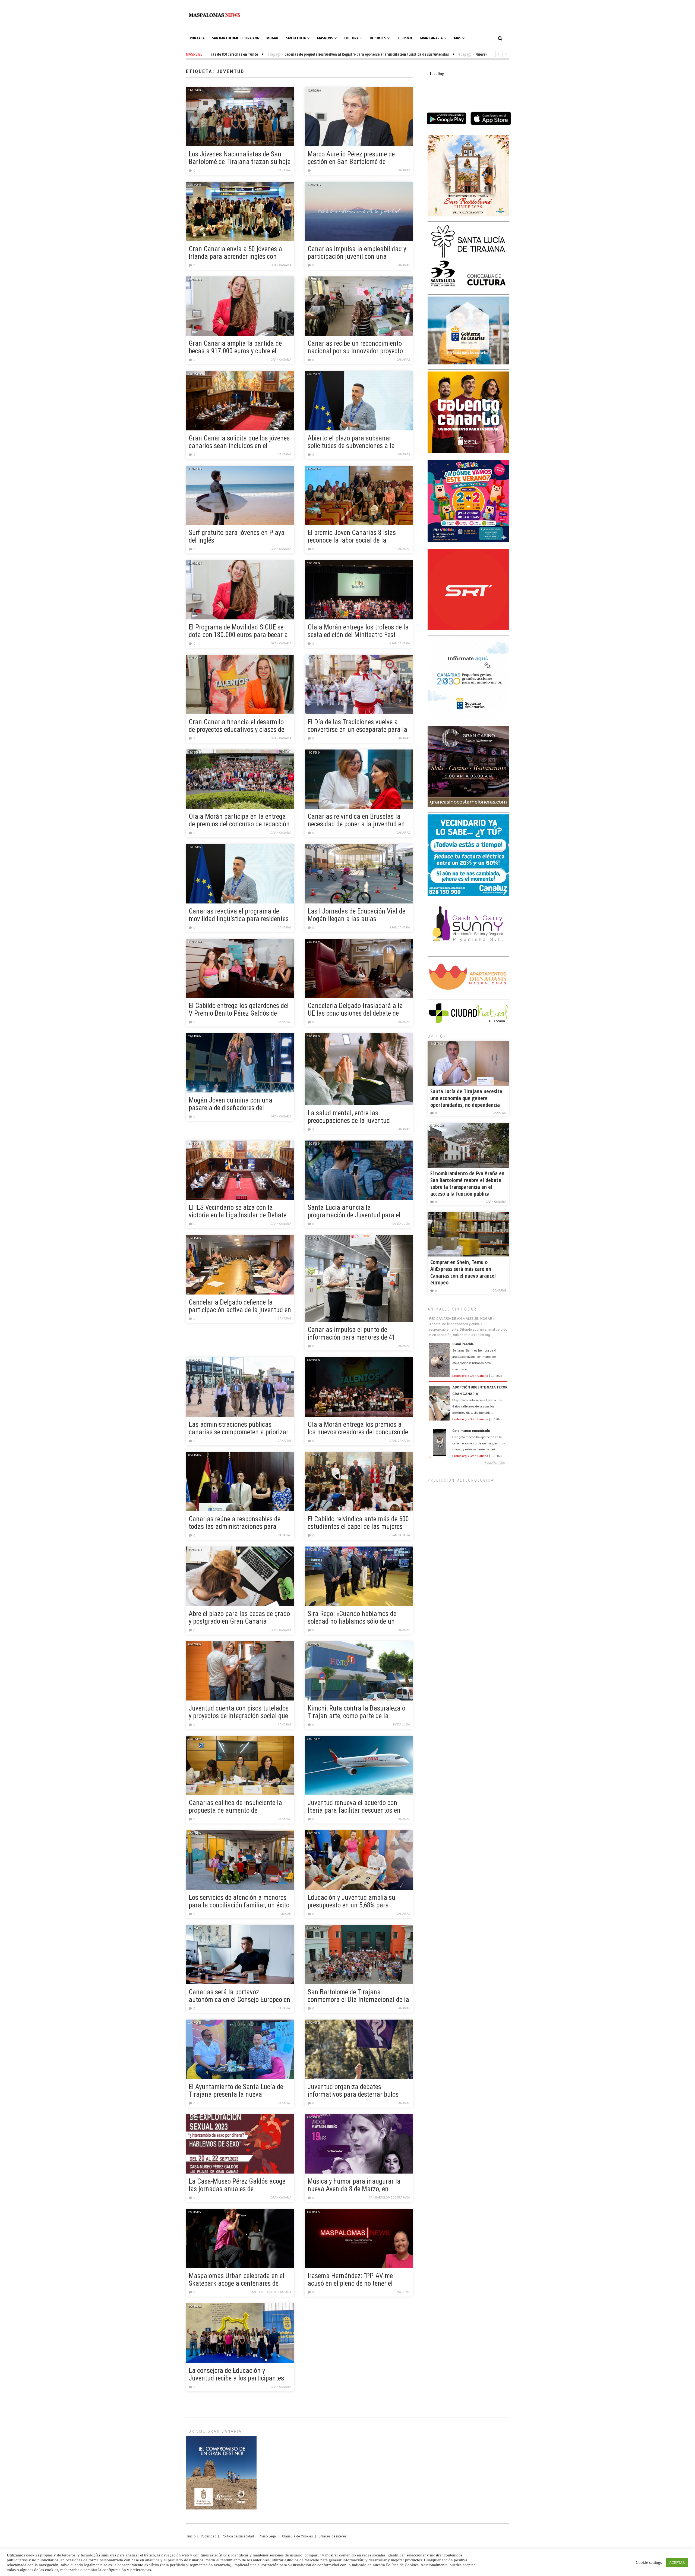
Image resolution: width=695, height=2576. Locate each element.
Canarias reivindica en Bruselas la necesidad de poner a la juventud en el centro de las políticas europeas (356, 821)
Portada (197, 38)
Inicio (191, 2536)
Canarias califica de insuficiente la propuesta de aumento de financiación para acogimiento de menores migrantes (235, 1807)
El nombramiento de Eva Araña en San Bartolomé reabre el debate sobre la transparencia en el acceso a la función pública (467, 1183)
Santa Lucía (296, 38)
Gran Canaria (431, 38)
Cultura (351, 38)
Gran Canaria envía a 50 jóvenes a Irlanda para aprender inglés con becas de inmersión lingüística (235, 253)
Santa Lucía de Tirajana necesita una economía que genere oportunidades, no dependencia (466, 1098)
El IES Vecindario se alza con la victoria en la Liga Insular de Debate (238, 1211)
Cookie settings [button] (649, 2562)
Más (457, 38)
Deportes (378, 38)
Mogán (272, 38)
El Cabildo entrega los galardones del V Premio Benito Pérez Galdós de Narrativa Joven (239, 1010)
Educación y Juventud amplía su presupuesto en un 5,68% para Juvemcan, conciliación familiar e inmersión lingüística (353, 1902)
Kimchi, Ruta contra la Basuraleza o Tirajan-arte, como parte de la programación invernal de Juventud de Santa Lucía (356, 1712)
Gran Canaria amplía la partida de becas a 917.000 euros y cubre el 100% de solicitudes (235, 348)
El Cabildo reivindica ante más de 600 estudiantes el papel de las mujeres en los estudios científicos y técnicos (358, 1523)
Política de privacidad (238, 2536)
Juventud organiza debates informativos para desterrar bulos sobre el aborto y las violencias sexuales (353, 2091)
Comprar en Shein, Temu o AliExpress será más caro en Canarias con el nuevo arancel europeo (463, 1272)
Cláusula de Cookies (298, 2536)
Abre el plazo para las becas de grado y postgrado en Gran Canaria (239, 1618)
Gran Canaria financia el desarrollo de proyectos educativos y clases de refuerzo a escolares (236, 726)
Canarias (285, 170)
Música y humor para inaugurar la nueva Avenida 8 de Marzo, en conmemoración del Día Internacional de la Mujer (358, 2185)
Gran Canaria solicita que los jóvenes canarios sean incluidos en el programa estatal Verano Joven (239, 442)
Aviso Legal (268, 2536)
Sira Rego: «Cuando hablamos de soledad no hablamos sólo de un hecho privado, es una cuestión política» (352, 1618)
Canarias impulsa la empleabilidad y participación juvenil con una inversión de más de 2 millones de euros (357, 253)
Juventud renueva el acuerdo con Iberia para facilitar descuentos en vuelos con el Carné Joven (354, 1807)
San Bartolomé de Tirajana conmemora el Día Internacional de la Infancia (358, 1996)
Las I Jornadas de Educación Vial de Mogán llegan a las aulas (356, 915)
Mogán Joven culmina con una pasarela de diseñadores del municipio (230, 1104)
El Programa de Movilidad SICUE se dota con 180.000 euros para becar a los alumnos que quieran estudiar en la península (238, 631)
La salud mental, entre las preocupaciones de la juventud (349, 1117)
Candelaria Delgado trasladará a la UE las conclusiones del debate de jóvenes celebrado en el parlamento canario (355, 1010)
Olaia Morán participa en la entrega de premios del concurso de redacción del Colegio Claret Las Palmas (239, 821)
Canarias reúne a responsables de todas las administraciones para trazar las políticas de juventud (235, 1523)
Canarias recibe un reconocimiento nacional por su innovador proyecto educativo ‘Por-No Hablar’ (355, 348)
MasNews (325, 38)
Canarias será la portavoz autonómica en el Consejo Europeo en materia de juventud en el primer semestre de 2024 (239, 1996)
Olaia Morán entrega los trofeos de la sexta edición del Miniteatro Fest (358, 631)
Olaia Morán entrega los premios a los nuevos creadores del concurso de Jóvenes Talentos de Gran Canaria (358, 1429)
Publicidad (209, 2536)
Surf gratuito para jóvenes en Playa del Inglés (237, 537)
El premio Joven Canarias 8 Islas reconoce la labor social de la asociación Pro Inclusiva (352, 537)
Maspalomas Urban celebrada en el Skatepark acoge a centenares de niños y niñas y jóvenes (236, 2280)
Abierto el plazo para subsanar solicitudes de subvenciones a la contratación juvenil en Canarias (352, 442)
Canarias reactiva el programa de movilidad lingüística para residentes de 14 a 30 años (239, 915)
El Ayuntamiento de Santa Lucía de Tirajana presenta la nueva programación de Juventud (236, 2091)
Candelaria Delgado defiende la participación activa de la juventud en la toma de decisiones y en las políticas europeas (240, 1306)
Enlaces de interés (333, 2536)
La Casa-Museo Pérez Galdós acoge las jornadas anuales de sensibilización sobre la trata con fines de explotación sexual (237, 2185)
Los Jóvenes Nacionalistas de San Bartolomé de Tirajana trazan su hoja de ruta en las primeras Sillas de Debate (240, 158)
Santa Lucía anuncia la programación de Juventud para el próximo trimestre (354, 1212)
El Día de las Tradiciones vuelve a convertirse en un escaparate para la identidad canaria (357, 726)
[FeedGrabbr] (468, 1463)
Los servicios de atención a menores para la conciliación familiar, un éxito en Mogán (239, 1902)
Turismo (405, 38)
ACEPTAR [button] (677, 2563)
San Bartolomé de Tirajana (235, 38)
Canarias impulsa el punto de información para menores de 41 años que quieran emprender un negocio (351, 1334)
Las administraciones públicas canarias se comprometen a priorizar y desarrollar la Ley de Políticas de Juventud (238, 1429)
